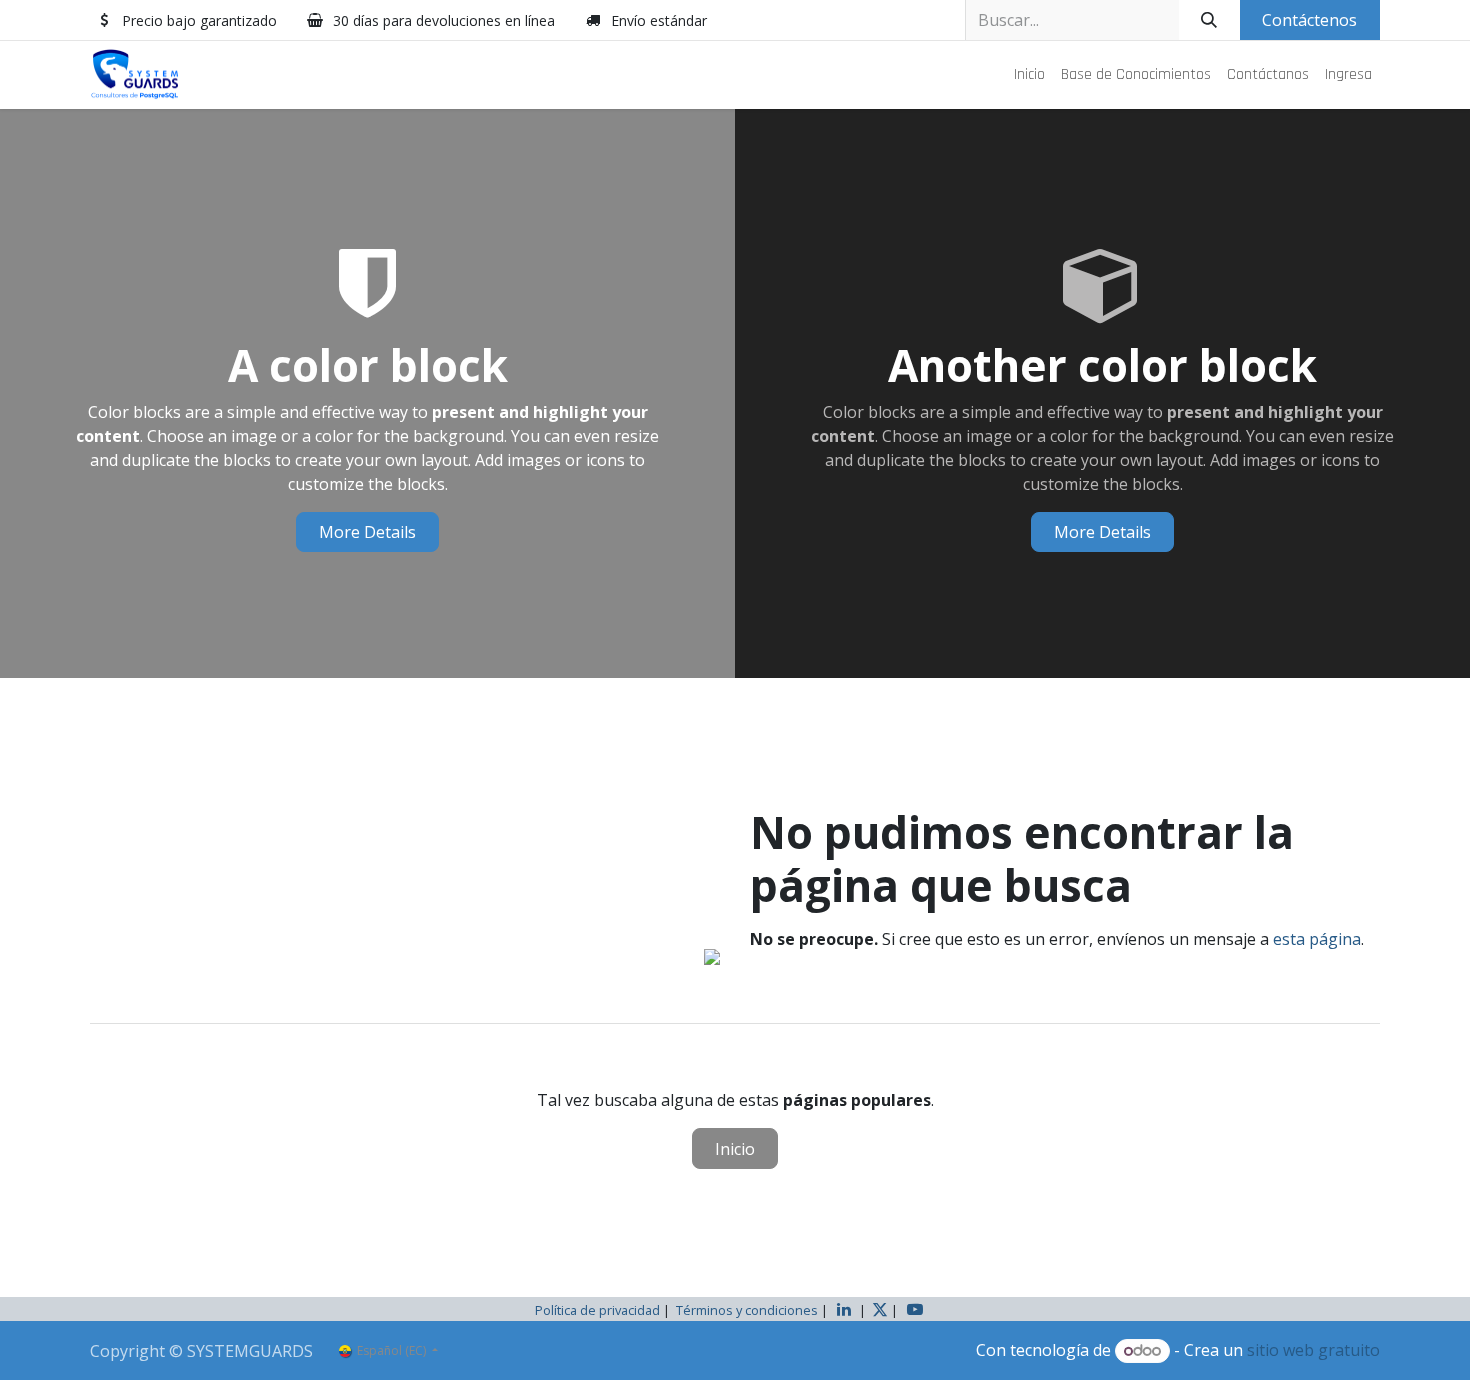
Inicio (735, 1149)
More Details (367, 532)
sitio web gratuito (1313, 1350)
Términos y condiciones (747, 1310)
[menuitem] (1029, 75)
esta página (1317, 939)
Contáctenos (1309, 20)
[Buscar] (1209, 20)
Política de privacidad (597, 1310)
